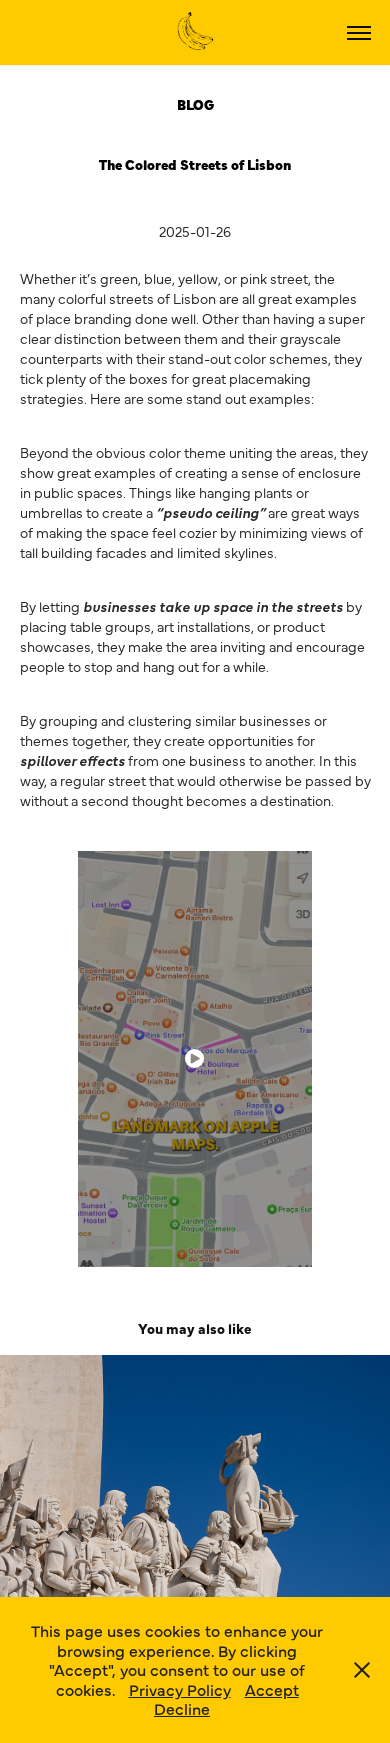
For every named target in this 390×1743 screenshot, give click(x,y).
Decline (182, 1708)
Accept (272, 1689)
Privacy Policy (180, 1689)
